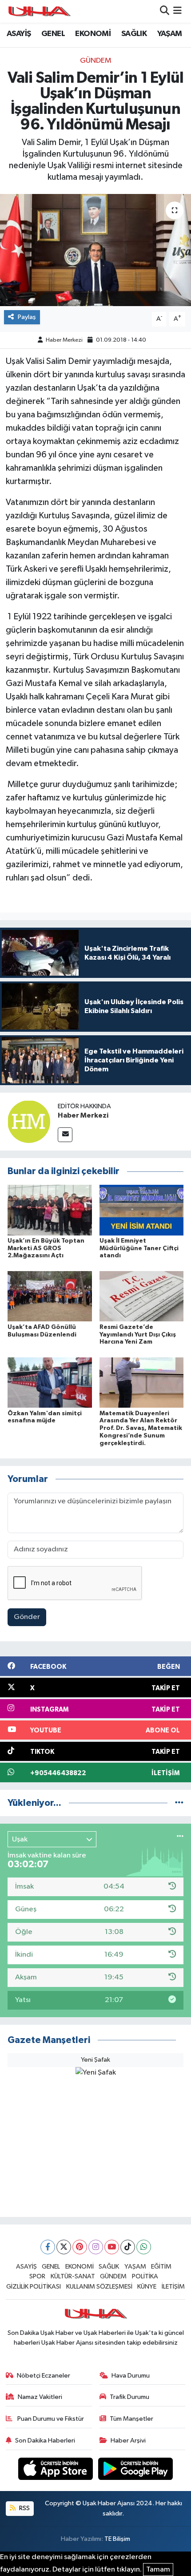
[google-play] (136, 2470)
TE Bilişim (117, 2539)
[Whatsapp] (144, 2247)
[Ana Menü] (177, 11)
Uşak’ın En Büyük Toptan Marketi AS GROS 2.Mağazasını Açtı (46, 1248)
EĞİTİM (161, 2267)
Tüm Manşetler (131, 2419)
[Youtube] (112, 2247)
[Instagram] (96, 2247)
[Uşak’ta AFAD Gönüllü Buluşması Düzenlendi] (50, 1296)
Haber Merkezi (64, 340)
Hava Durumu (131, 2376)
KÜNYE (147, 2287)
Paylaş (27, 317)
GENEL (53, 34)
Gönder (27, 1617)
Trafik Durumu (129, 2397)
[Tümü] (179, 1803)
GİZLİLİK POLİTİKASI (34, 2287)
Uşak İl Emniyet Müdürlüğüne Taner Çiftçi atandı (139, 1248)
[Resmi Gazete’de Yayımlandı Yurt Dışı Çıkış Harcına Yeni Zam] (142, 1296)
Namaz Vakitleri (40, 2397)
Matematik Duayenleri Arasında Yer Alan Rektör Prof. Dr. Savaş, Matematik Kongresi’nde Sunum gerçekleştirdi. (141, 1428)
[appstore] (56, 2470)
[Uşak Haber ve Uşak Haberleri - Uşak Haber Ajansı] (39, 11)
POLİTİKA (145, 2276)
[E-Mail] (65, 1135)
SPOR (37, 2276)
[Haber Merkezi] (29, 1121)
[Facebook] (48, 2247)
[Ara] (165, 11)
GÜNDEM (96, 61)
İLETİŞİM (173, 2287)
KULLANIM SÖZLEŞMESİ (99, 2287)
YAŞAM (170, 34)
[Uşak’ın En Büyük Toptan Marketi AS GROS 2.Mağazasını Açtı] (50, 1210)
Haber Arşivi (128, 2441)
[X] (64, 2247)
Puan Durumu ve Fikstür (50, 2419)
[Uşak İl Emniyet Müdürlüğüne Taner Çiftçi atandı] (142, 1210)
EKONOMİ (93, 34)
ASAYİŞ (19, 34)
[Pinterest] (80, 2247)
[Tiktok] (128, 2247)
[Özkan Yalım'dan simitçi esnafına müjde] (50, 1382)
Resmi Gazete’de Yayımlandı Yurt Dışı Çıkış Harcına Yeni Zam (138, 1335)
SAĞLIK (134, 34)
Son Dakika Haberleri (45, 2441)
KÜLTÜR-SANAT (73, 2276)
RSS (24, 2508)
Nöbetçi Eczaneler (44, 2376)
